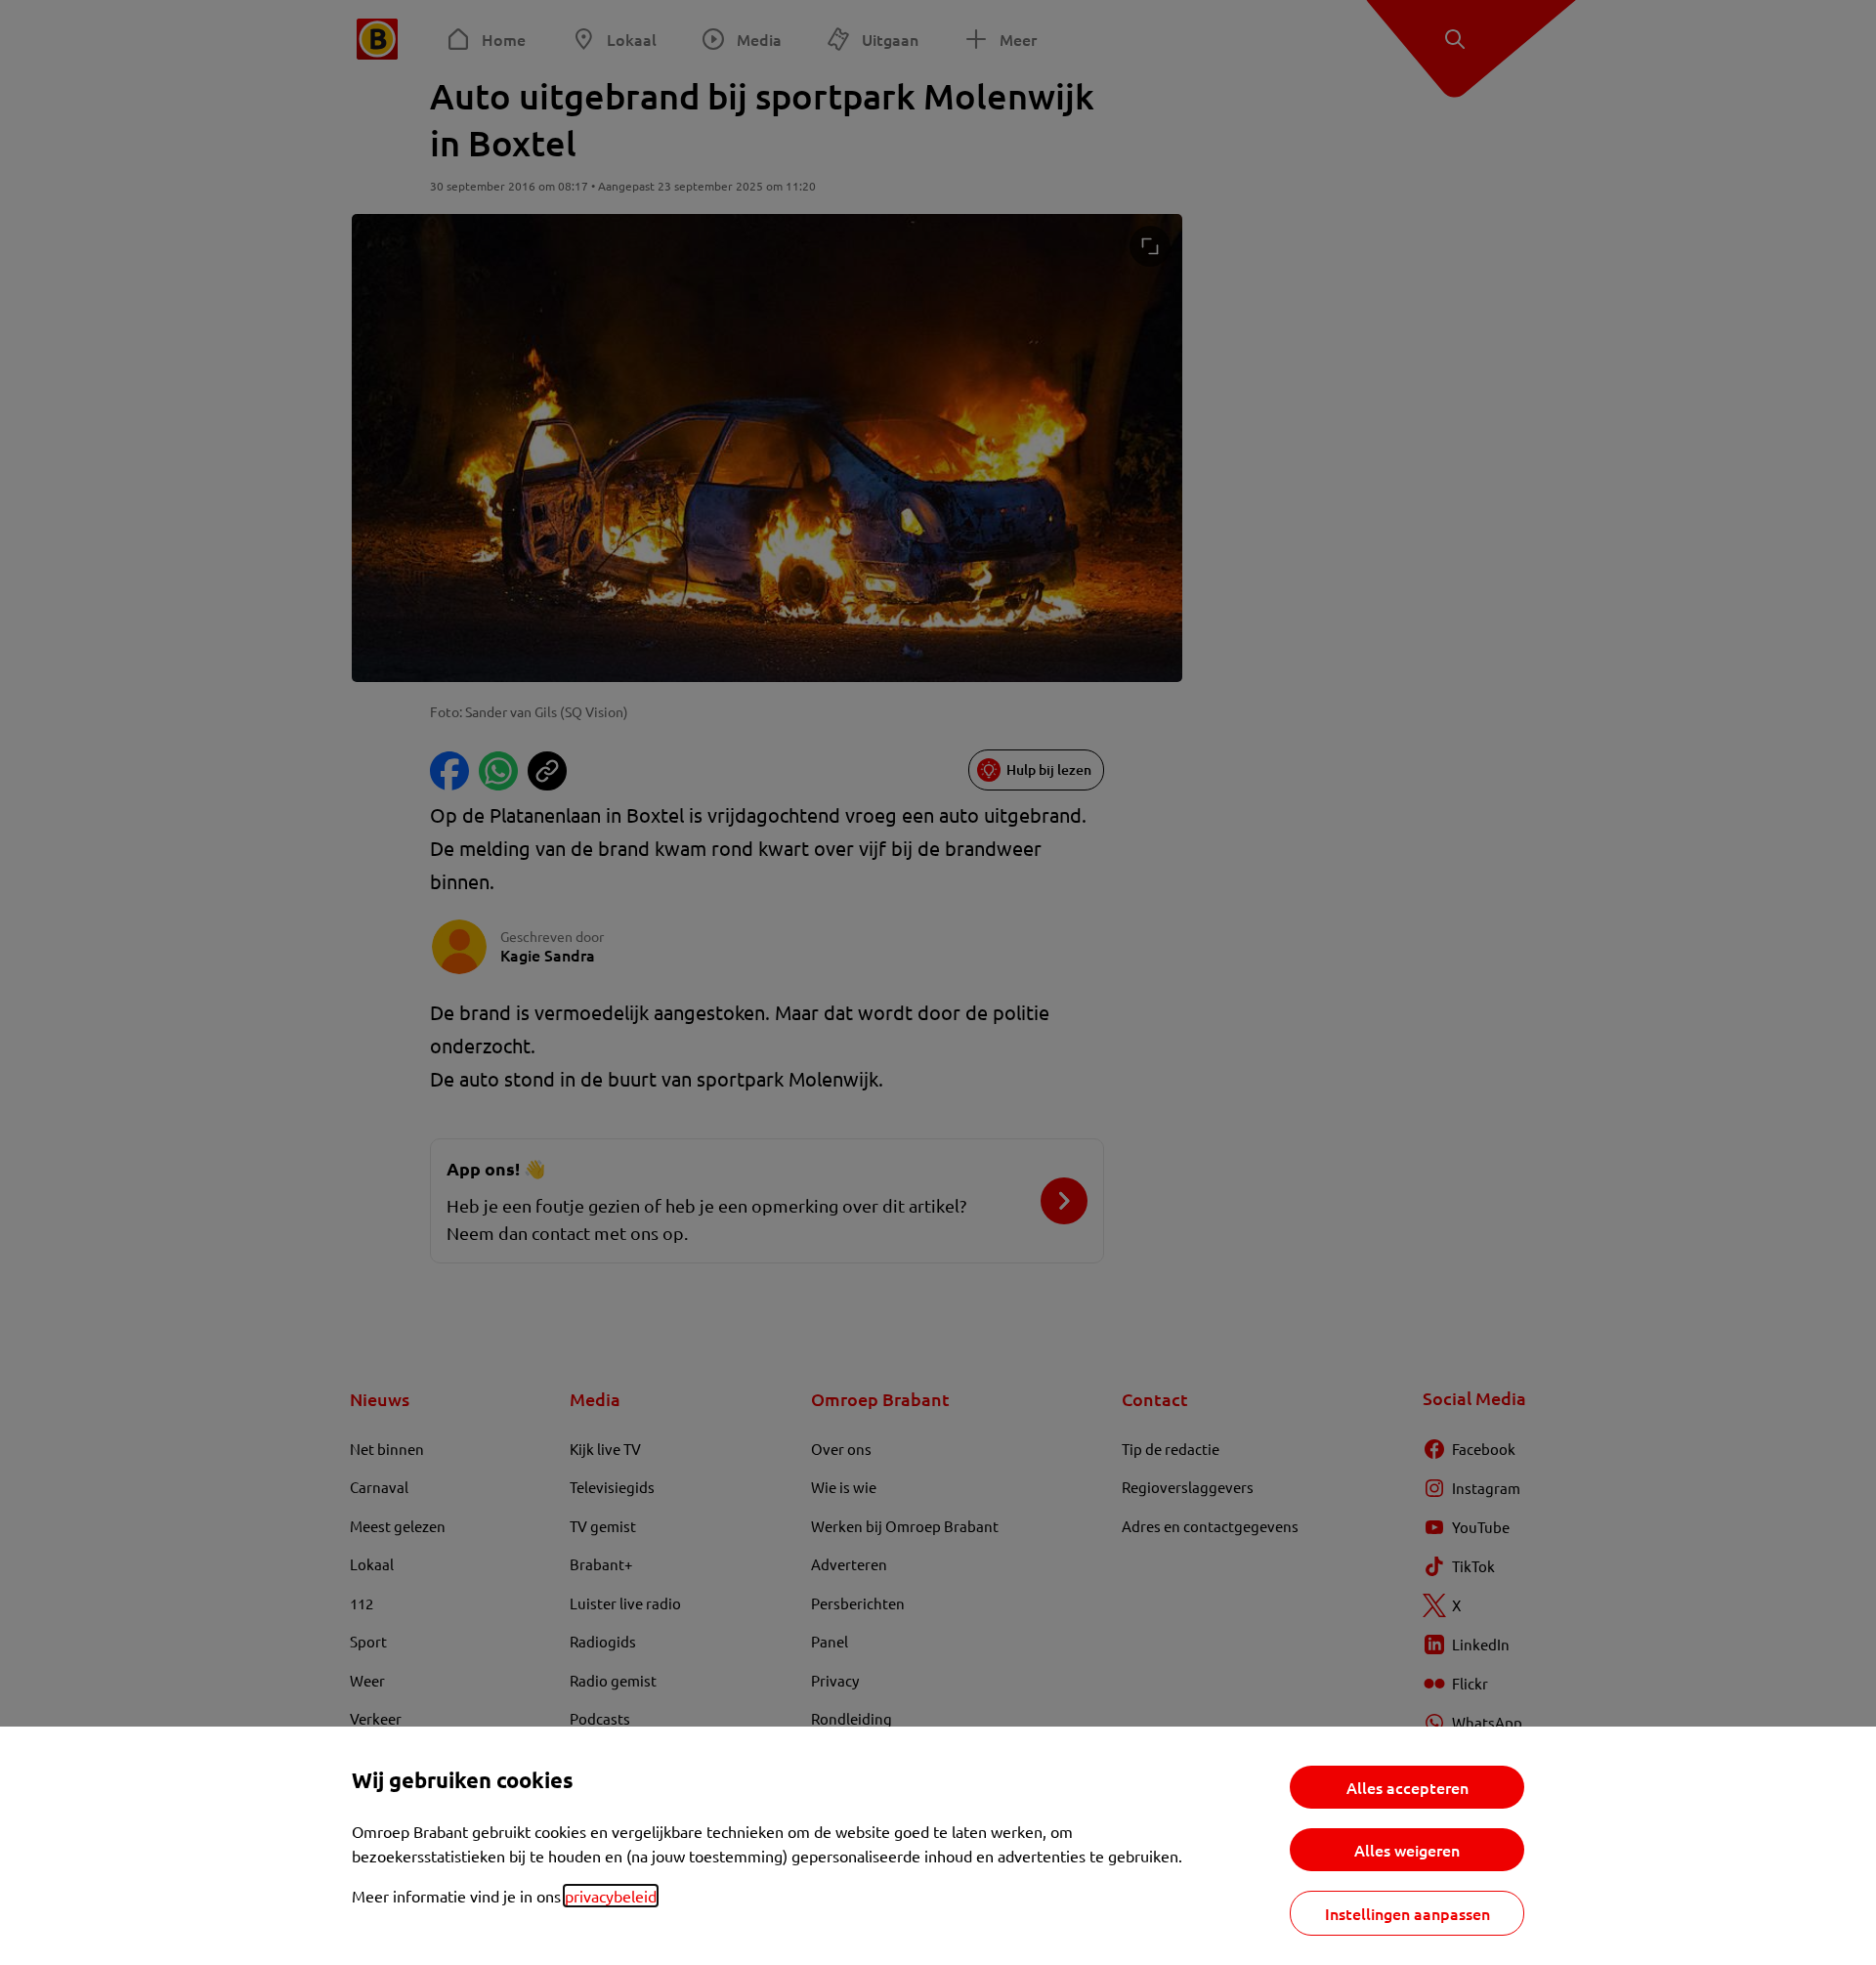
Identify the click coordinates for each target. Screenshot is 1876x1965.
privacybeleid (611, 1896)
